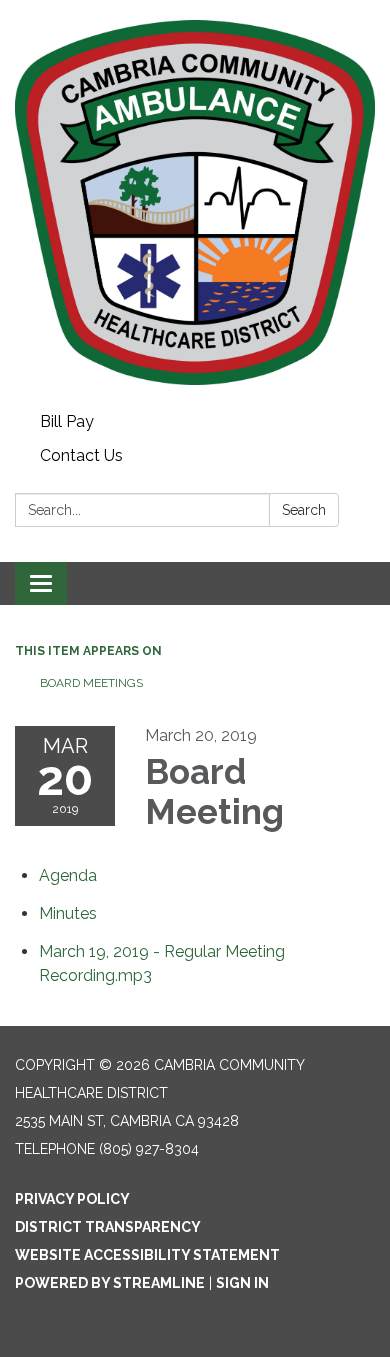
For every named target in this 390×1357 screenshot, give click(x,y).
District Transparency (108, 1227)
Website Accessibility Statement (147, 1255)
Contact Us (81, 455)
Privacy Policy (72, 1199)
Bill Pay (67, 421)
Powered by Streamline (110, 1283)
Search (304, 510)
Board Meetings (91, 683)
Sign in (242, 1283)
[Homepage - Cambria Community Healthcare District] (195, 202)
